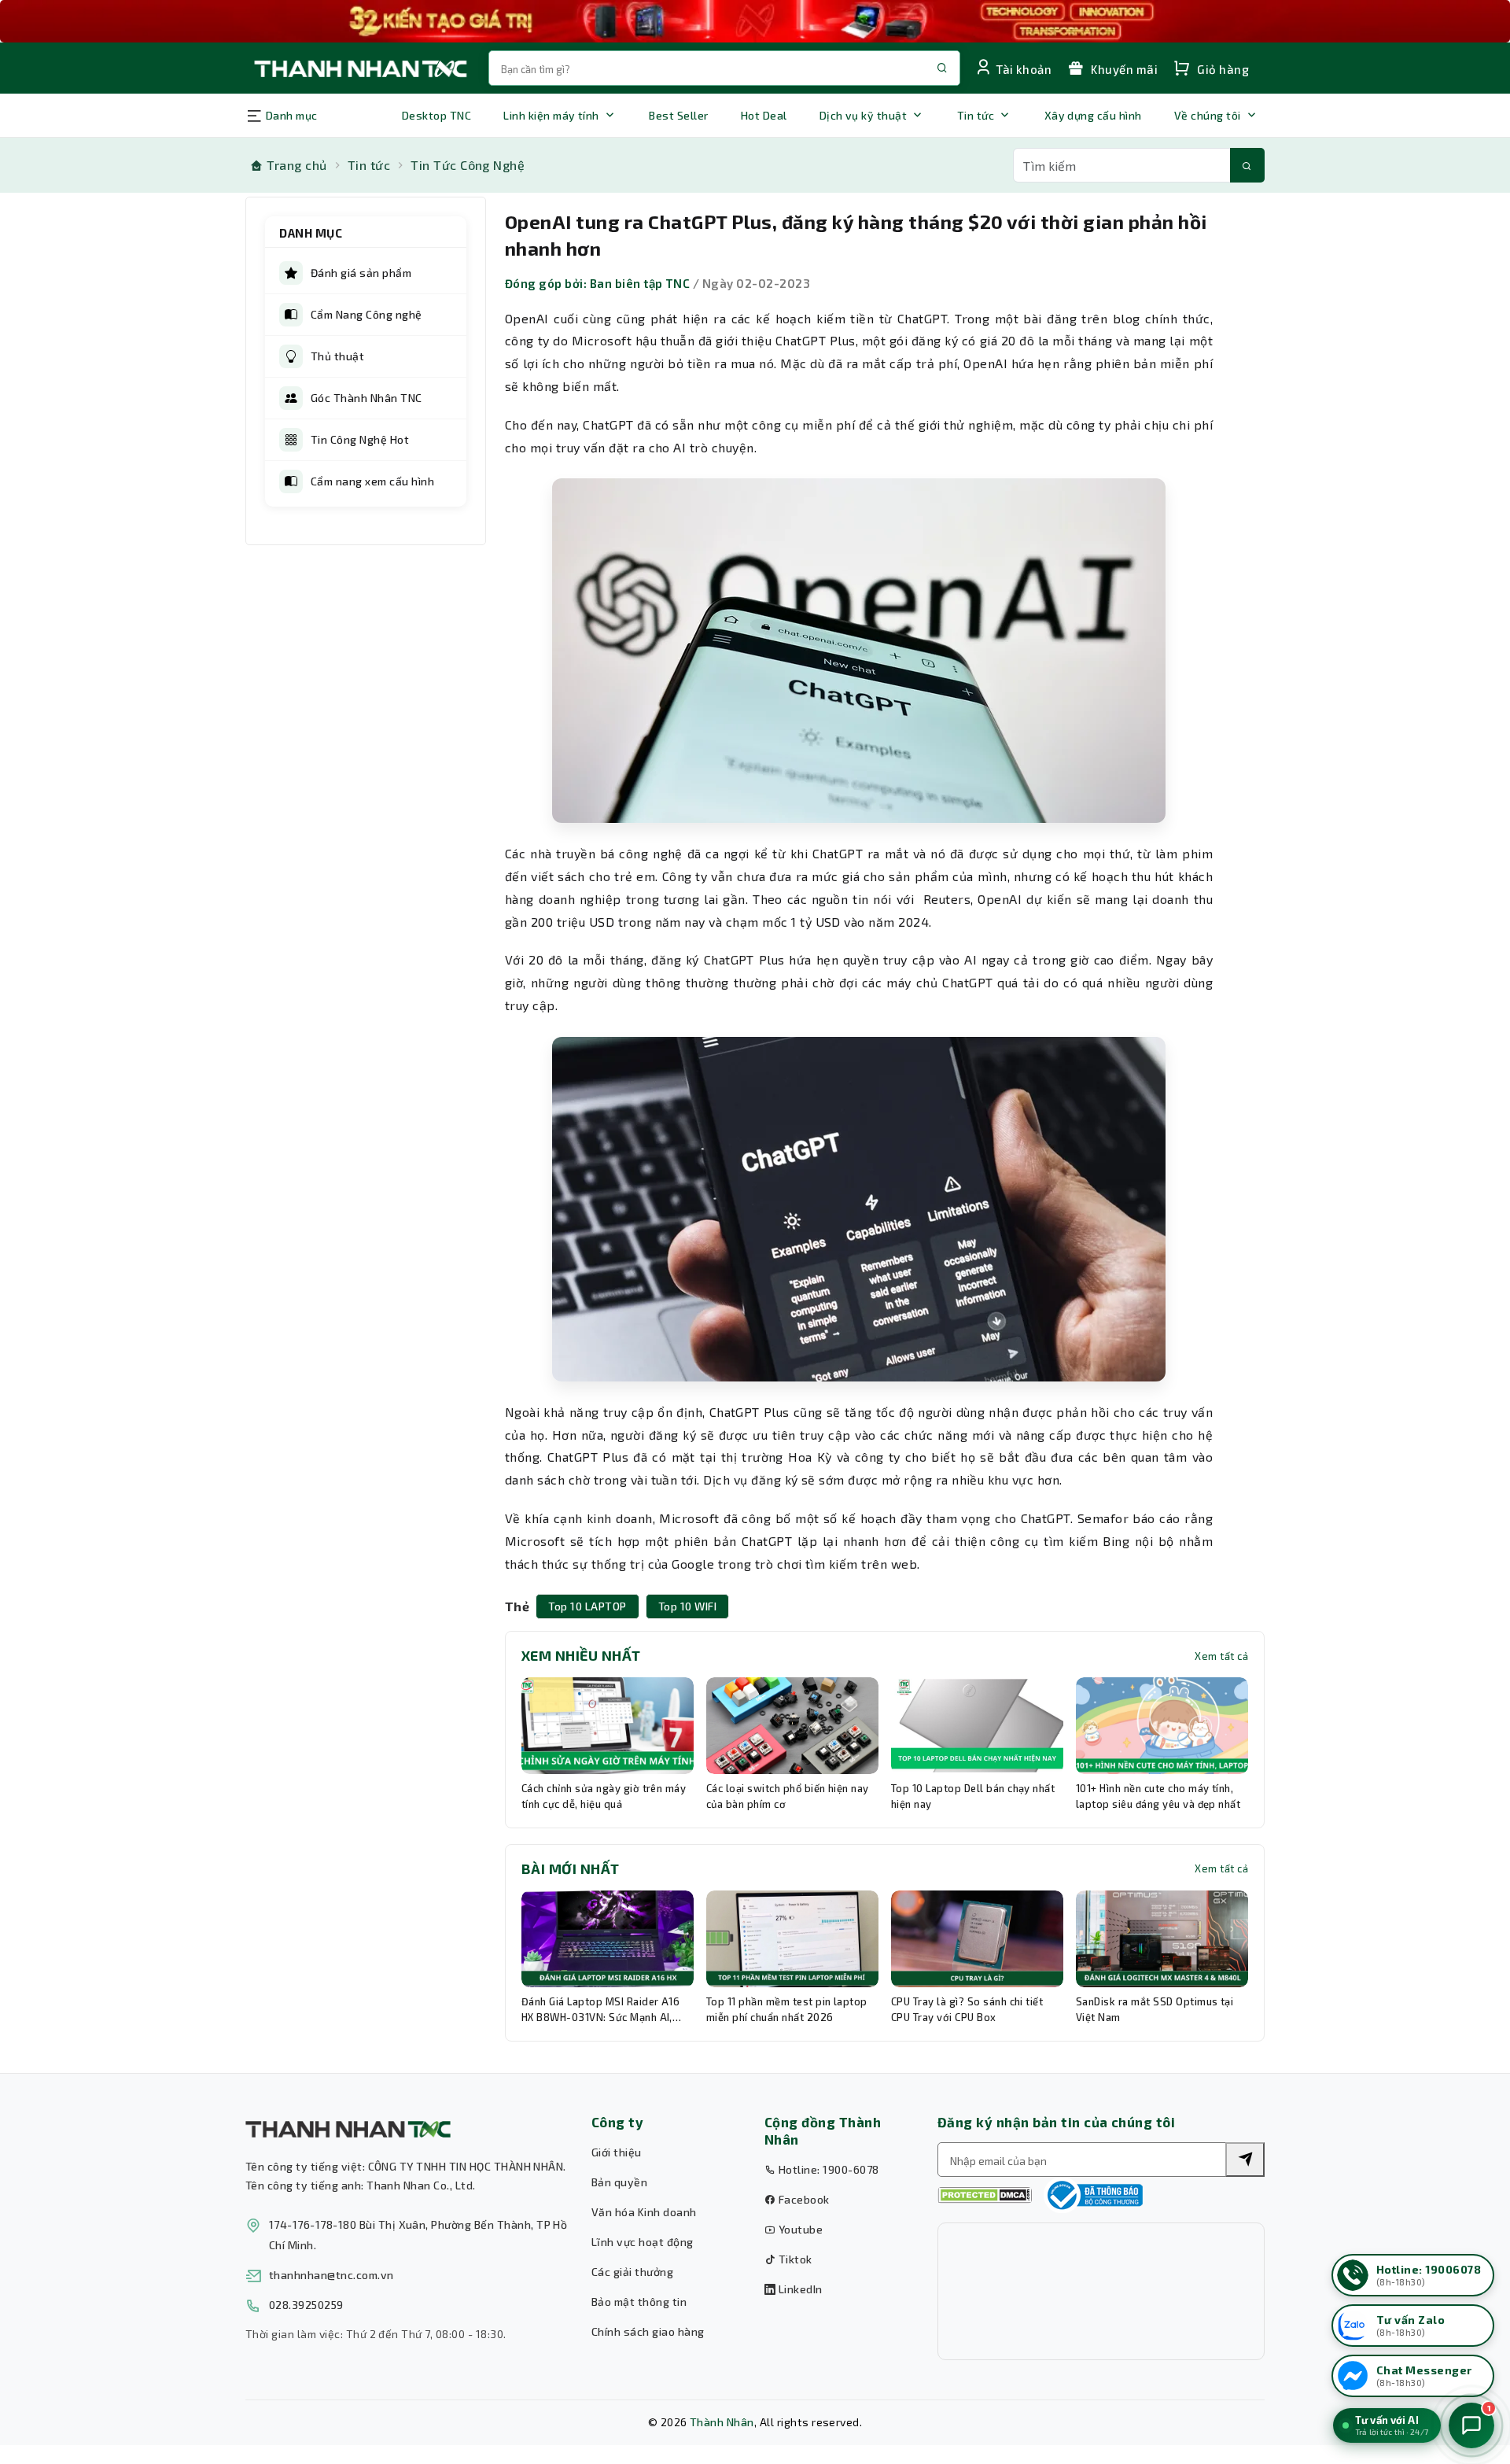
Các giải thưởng (632, 2272)
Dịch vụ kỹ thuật (864, 115)
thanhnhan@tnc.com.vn (331, 2275)
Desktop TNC (436, 115)
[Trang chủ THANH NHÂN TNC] (359, 68)
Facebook (802, 2199)
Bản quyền (619, 2182)
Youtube (799, 2229)
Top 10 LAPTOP (587, 1606)
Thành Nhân (722, 2422)
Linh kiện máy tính (551, 115)
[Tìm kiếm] (1247, 165)
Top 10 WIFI (687, 1606)
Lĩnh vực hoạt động (643, 2242)
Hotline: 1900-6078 (827, 2169)
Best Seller (678, 115)
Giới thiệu (617, 2152)
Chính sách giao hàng (648, 2331)
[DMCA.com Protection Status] (985, 2195)
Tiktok (794, 2259)
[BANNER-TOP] (755, 21)
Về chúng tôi (1208, 115)
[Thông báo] (1093, 2195)
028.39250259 (306, 2305)
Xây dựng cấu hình (1093, 115)
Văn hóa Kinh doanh (644, 2212)
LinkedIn (799, 2289)
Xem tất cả (1221, 1656)
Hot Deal (764, 115)
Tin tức (976, 115)
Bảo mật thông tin (639, 2302)
